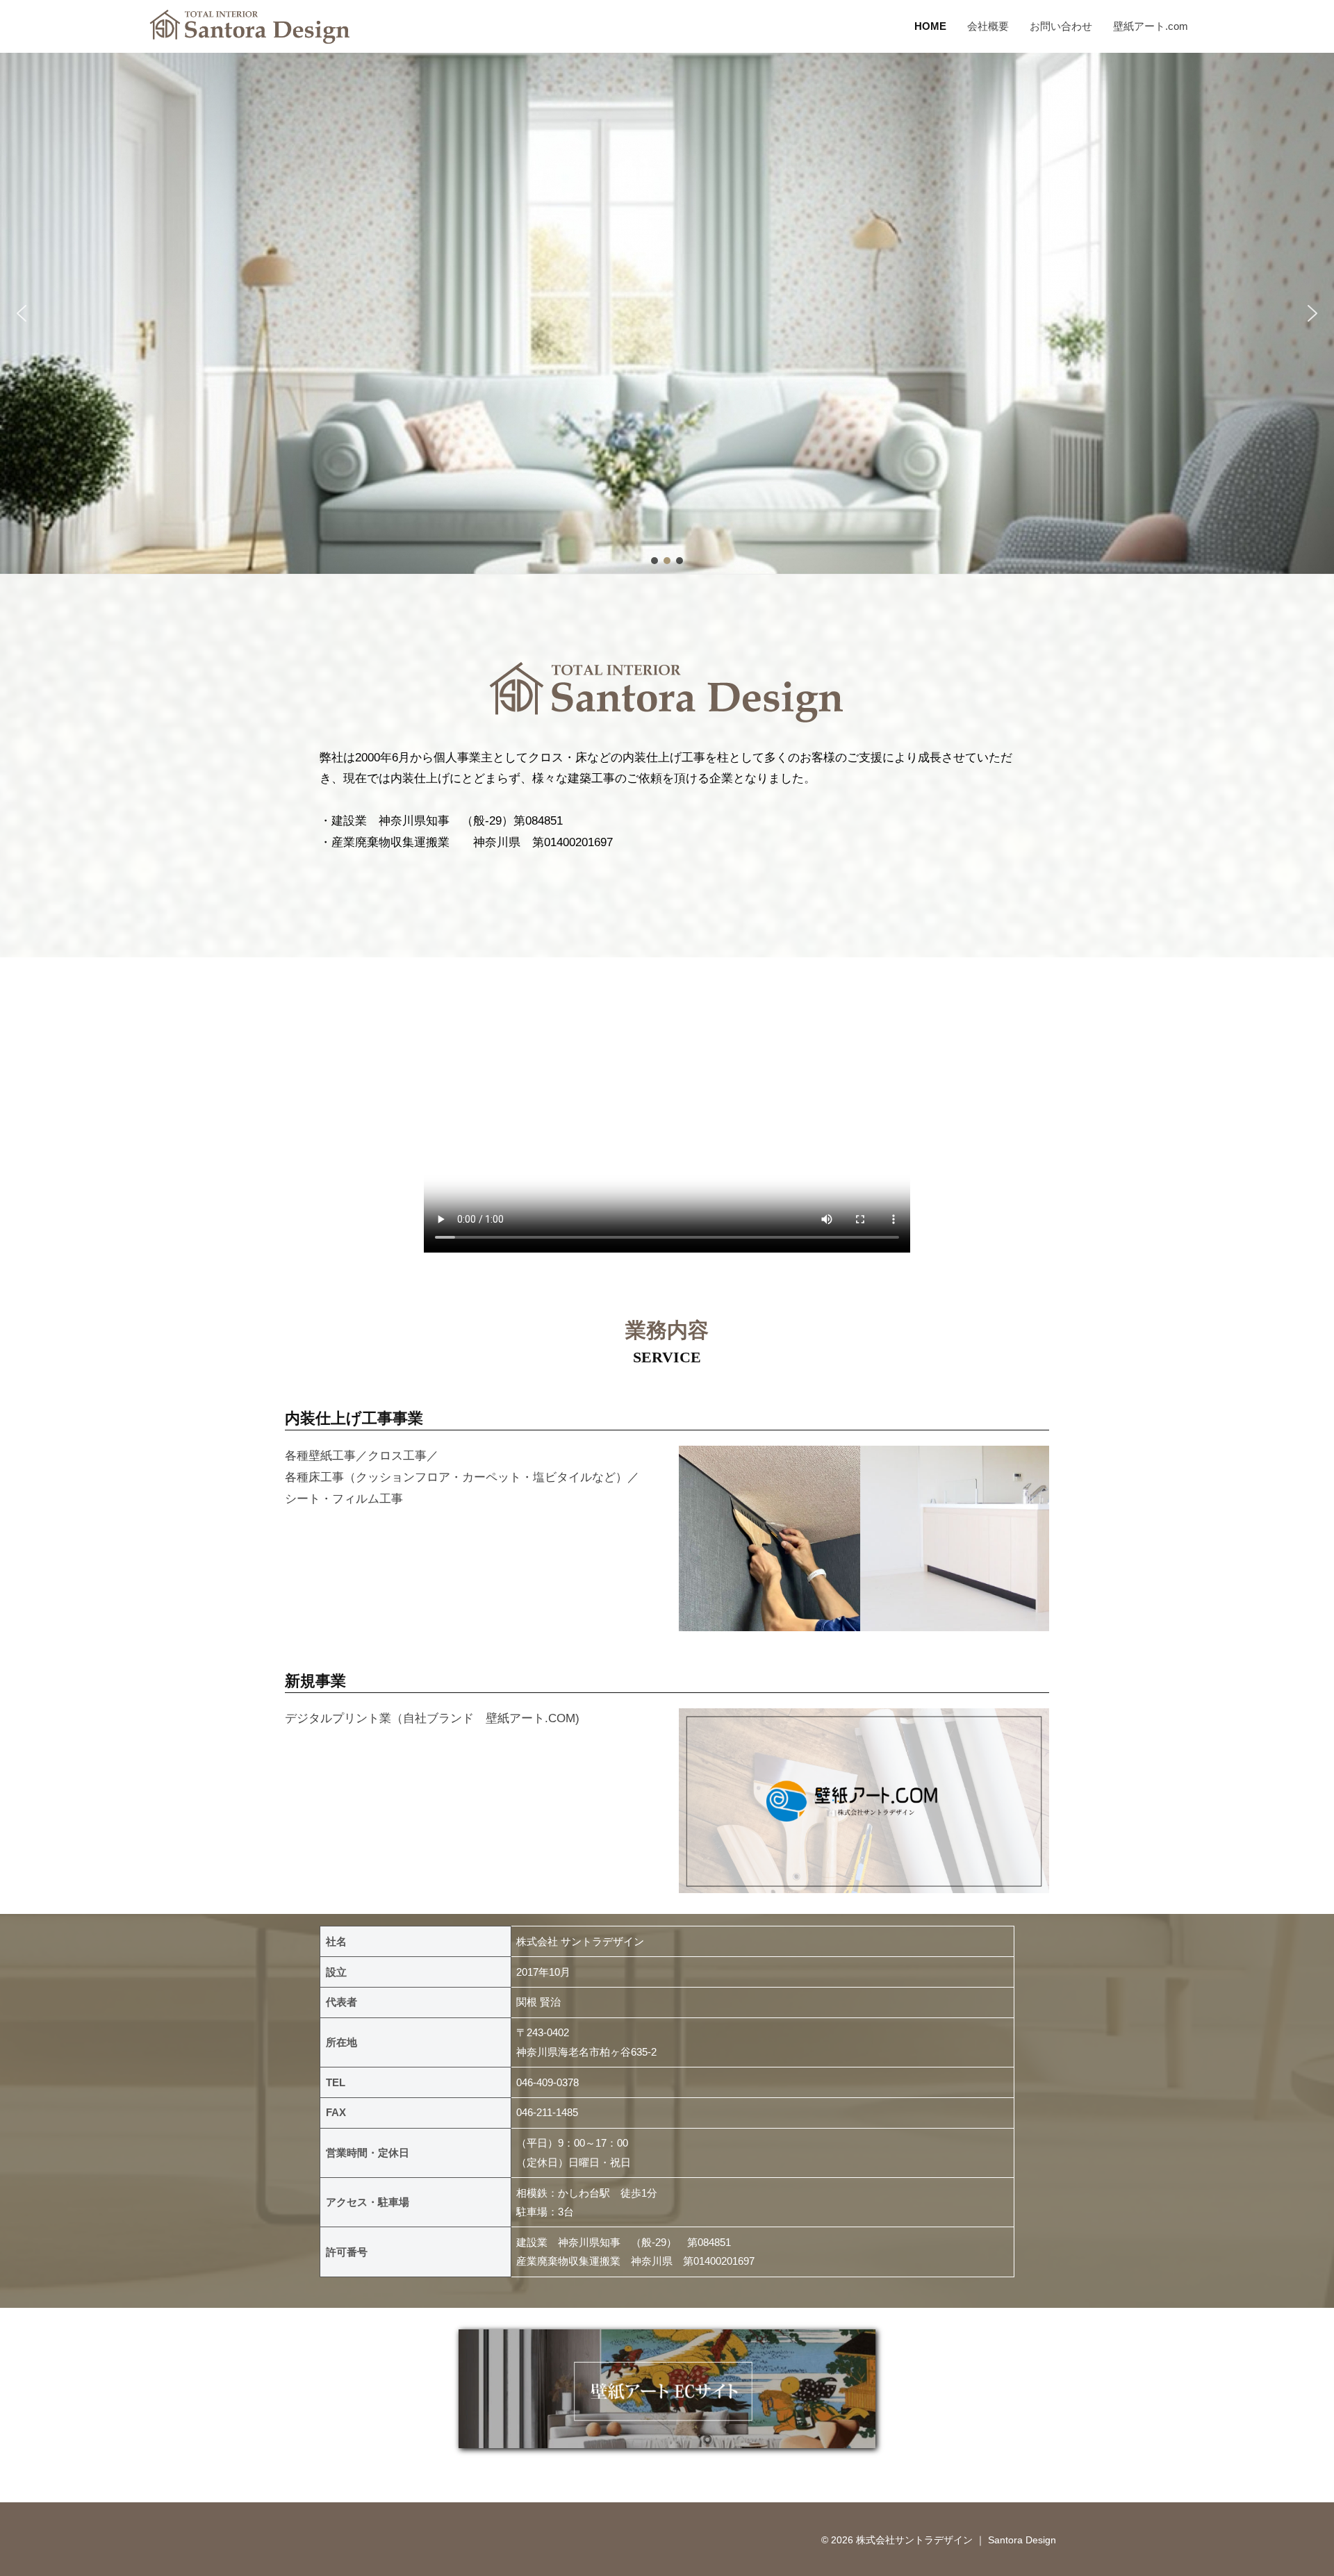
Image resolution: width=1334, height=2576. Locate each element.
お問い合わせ (1061, 26)
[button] (22, 313)
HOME (930, 26)
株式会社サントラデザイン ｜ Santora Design (956, 2540)
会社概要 (988, 26)
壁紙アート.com (1151, 26)
